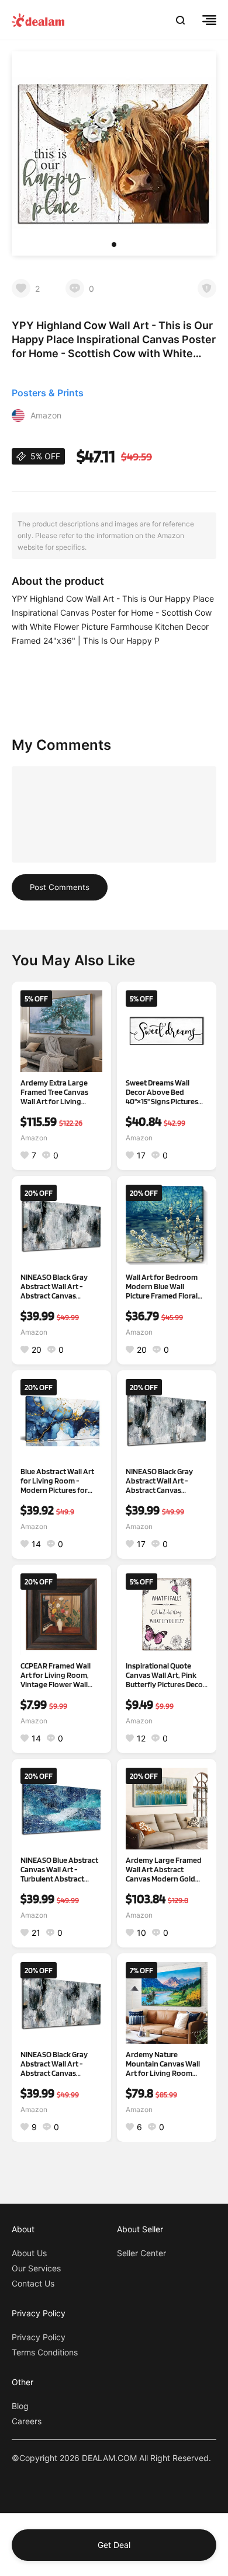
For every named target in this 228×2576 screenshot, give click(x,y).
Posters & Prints (48, 393)
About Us (29, 2253)
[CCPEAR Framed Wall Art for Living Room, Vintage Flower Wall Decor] (61, 1614)
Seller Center (141, 2253)
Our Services (36, 2268)
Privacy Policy (39, 2337)
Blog (20, 2406)
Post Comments (60, 887)
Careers (27, 2421)
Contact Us (33, 2283)
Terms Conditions (45, 2352)
